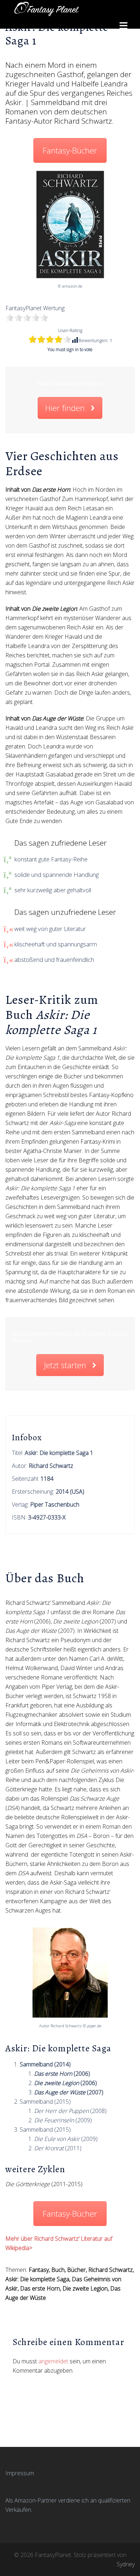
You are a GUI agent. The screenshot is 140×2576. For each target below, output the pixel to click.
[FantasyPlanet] (47, 8)
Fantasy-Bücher (70, 150)
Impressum (20, 2473)
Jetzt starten (65, 1365)
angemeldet (53, 2361)
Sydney (126, 2564)
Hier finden (65, 408)
